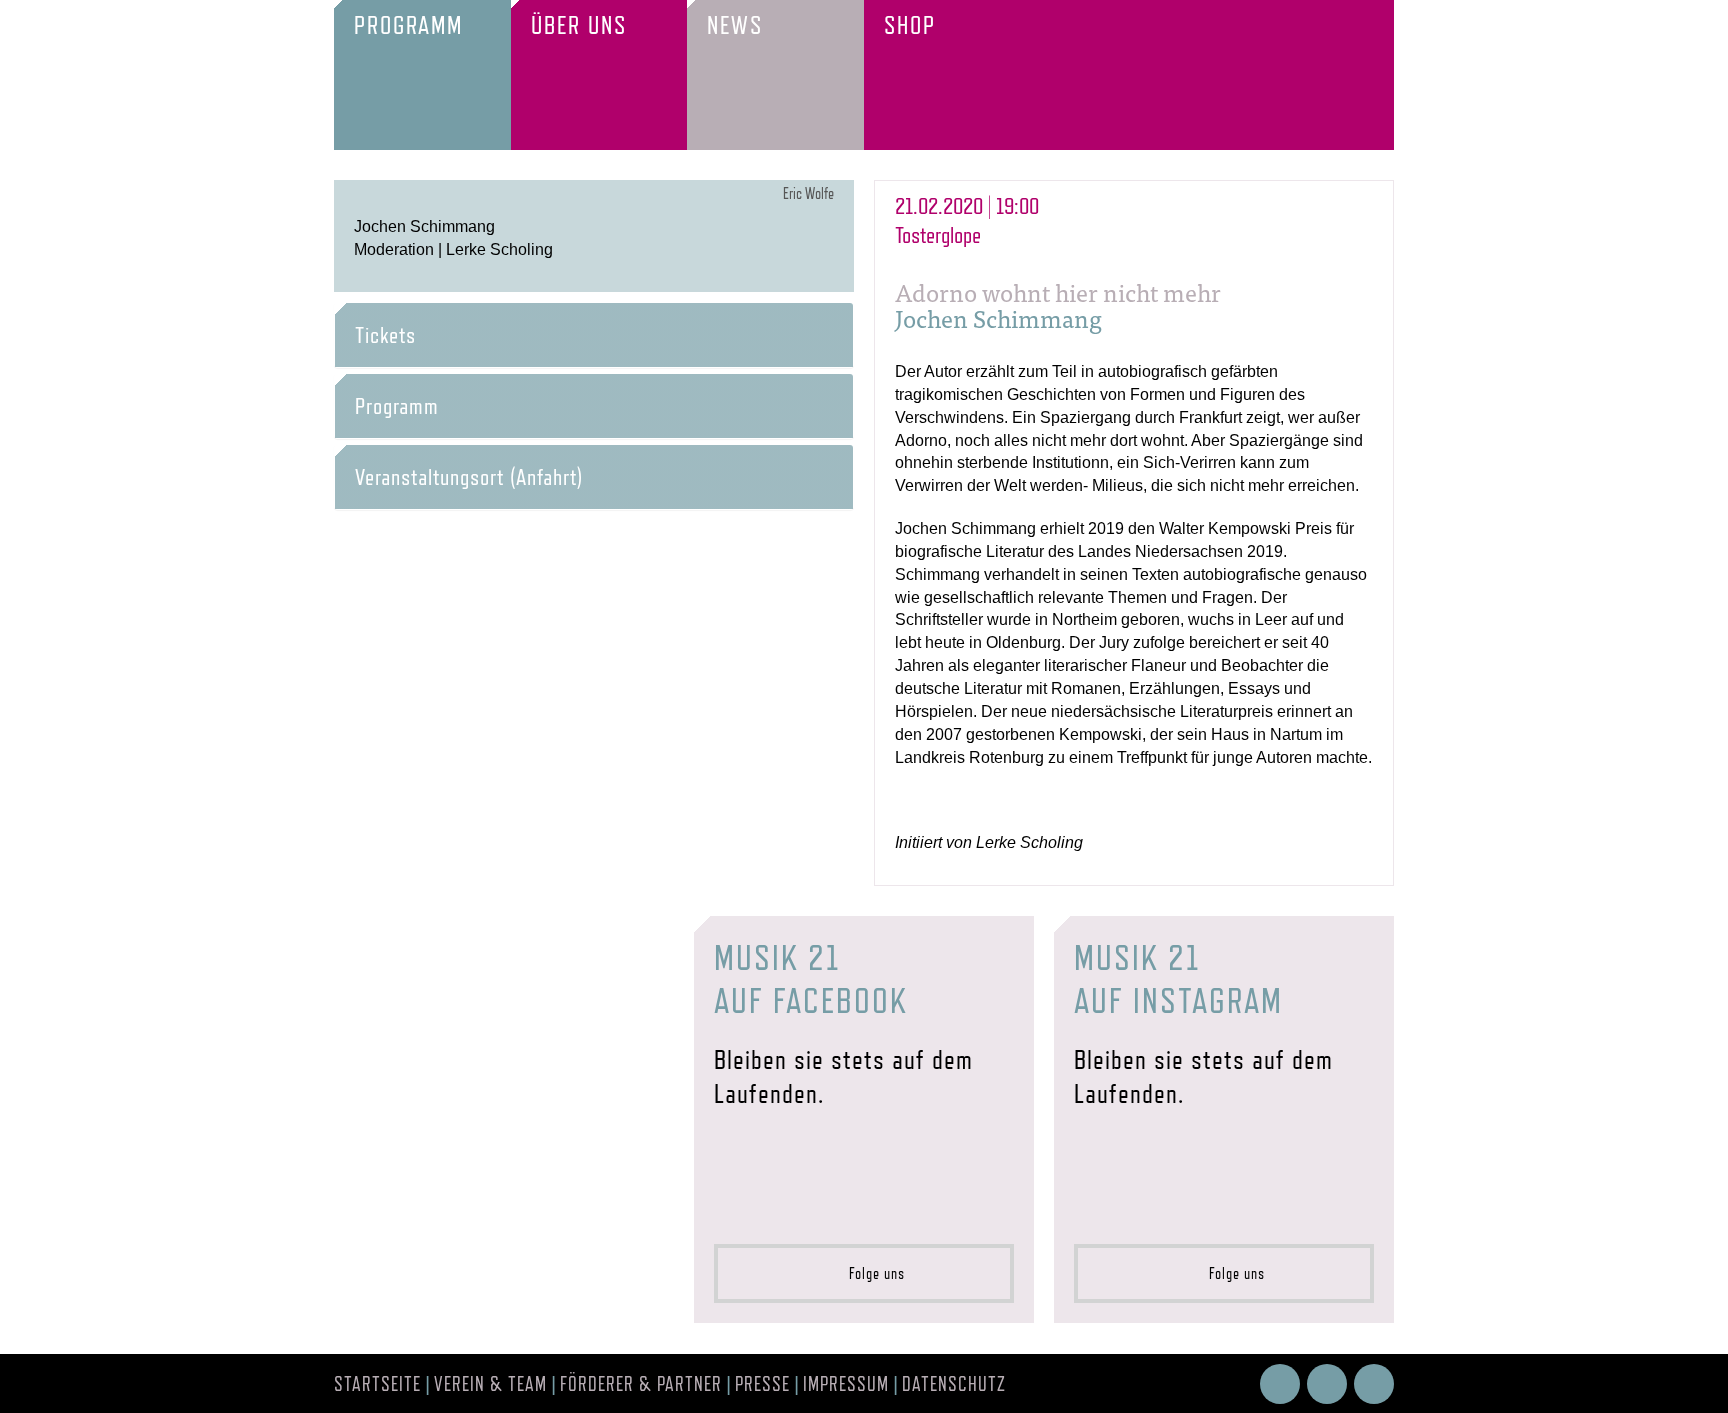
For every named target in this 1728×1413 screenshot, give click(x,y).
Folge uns (871, 1273)
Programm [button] (397, 406)
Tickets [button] (385, 335)
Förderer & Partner (641, 1384)
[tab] (594, 335)
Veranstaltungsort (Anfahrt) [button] (469, 477)
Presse (762, 1384)
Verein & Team (490, 1384)
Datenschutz (954, 1384)
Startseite (377, 1384)
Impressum (846, 1384)
